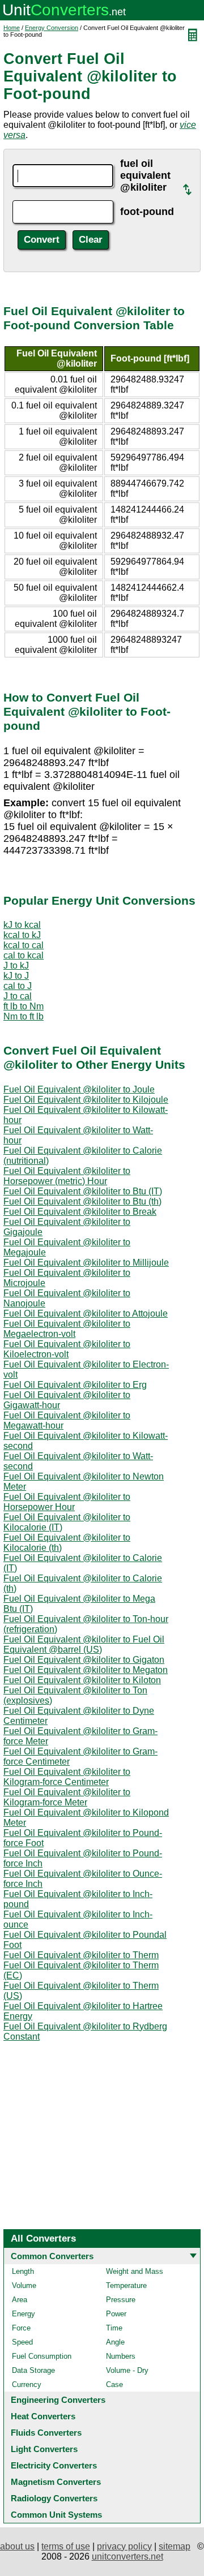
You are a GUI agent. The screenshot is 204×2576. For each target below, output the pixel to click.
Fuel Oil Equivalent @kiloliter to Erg (75, 1385)
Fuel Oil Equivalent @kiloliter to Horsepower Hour (67, 1502)
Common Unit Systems (56, 2515)
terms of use (66, 2546)
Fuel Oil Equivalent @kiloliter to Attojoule (86, 1313)
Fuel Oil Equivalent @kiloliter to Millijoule (86, 1263)
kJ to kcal (22, 925)
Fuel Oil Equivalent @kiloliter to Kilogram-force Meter (67, 1797)
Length (23, 2271)
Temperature (126, 2285)
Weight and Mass (135, 2271)
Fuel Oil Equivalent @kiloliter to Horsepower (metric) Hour (67, 1176)
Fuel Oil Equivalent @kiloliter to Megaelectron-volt (67, 1329)
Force (21, 2328)
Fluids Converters (46, 2433)
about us (17, 2546)
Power (116, 2314)
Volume (24, 2285)
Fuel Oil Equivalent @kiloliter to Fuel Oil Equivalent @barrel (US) (84, 1644)
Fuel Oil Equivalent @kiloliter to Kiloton (82, 1680)
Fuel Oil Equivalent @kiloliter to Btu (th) (82, 1201)
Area (20, 2300)
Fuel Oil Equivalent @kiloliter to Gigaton (84, 1660)
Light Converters (44, 2449)
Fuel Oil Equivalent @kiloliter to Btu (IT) (83, 1191)
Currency (27, 2384)
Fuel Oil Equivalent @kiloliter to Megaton (86, 1670)
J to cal (18, 996)
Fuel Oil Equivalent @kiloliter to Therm (81, 1955)
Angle (115, 2342)
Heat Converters (43, 2416)
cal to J (18, 986)
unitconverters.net (127, 2556)
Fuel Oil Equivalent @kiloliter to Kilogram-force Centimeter (67, 1777)
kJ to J (16, 976)
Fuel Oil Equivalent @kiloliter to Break (80, 1212)
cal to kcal (24, 955)
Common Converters (52, 2256)
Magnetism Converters (56, 2482)
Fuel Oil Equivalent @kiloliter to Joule (79, 1089)
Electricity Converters (54, 2465)
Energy (24, 2314)
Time (114, 2328)
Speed (22, 2342)
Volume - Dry (127, 2370)
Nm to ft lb (24, 1016)
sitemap (175, 2546)
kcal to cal (24, 945)
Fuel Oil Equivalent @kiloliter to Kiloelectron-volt (67, 1349)
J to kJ (16, 966)
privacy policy (124, 2546)
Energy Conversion (52, 28)
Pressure (121, 2300)
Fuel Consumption (42, 2356)
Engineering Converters (58, 2400)
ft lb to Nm (24, 1006)
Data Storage (33, 2370)
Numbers (121, 2356)
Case (114, 2384)
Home (12, 28)
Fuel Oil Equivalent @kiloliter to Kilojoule (86, 1100)
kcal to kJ (22, 935)
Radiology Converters (54, 2498)
